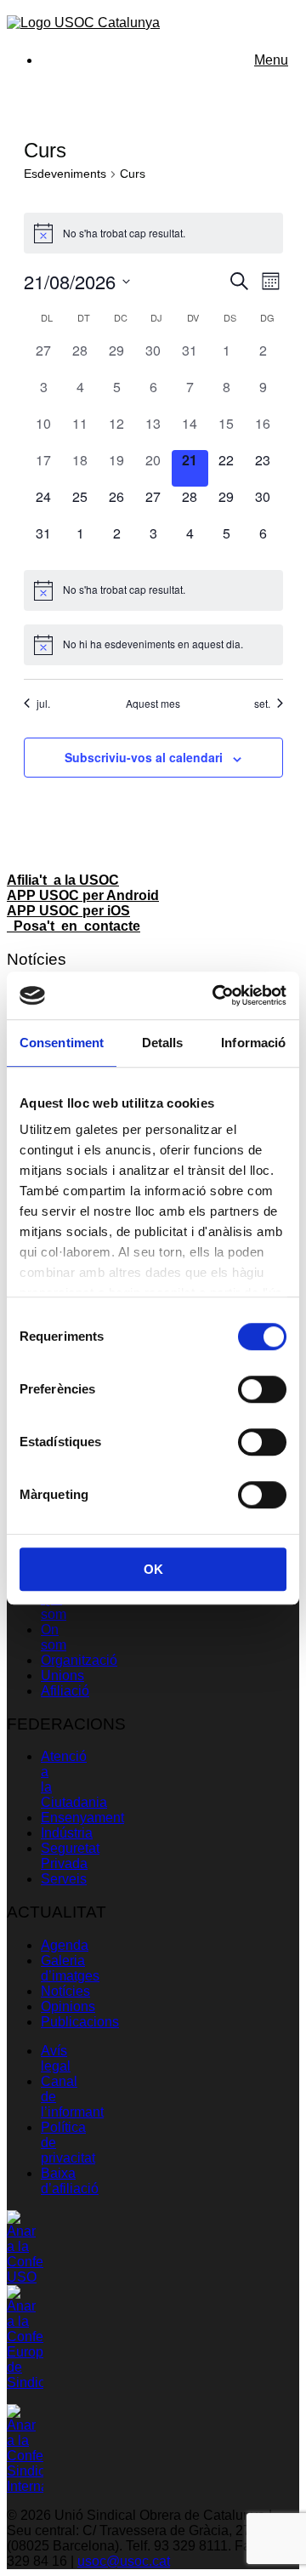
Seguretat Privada (70, 1856)
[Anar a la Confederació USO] (25, 2277)
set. (262, 704)
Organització (79, 1660)
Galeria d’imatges (70, 1968)
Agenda (65, 1945)
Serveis (64, 1879)
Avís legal (56, 2058)
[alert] (153, 233)
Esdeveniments (65, 174)
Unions (62, 1676)
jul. (43, 704)
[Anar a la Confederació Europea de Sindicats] (25, 2382)
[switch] (262, 1389)
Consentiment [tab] (62, 1043)
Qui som (54, 1607)
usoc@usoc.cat (124, 2561)
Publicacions (80, 2022)
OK (153, 1569)
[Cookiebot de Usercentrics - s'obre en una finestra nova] (216, 995)
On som (54, 1637)
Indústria (67, 1833)
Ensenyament (82, 1818)
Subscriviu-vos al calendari (144, 757)
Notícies (65, 1991)
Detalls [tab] (163, 1043)
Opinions (68, 2006)
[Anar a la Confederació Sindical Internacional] (25, 2486)
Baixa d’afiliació (70, 2181)
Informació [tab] (253, 1043)
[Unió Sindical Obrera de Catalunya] (83, 23)
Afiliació (65, 1691)
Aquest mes (153, 704)
